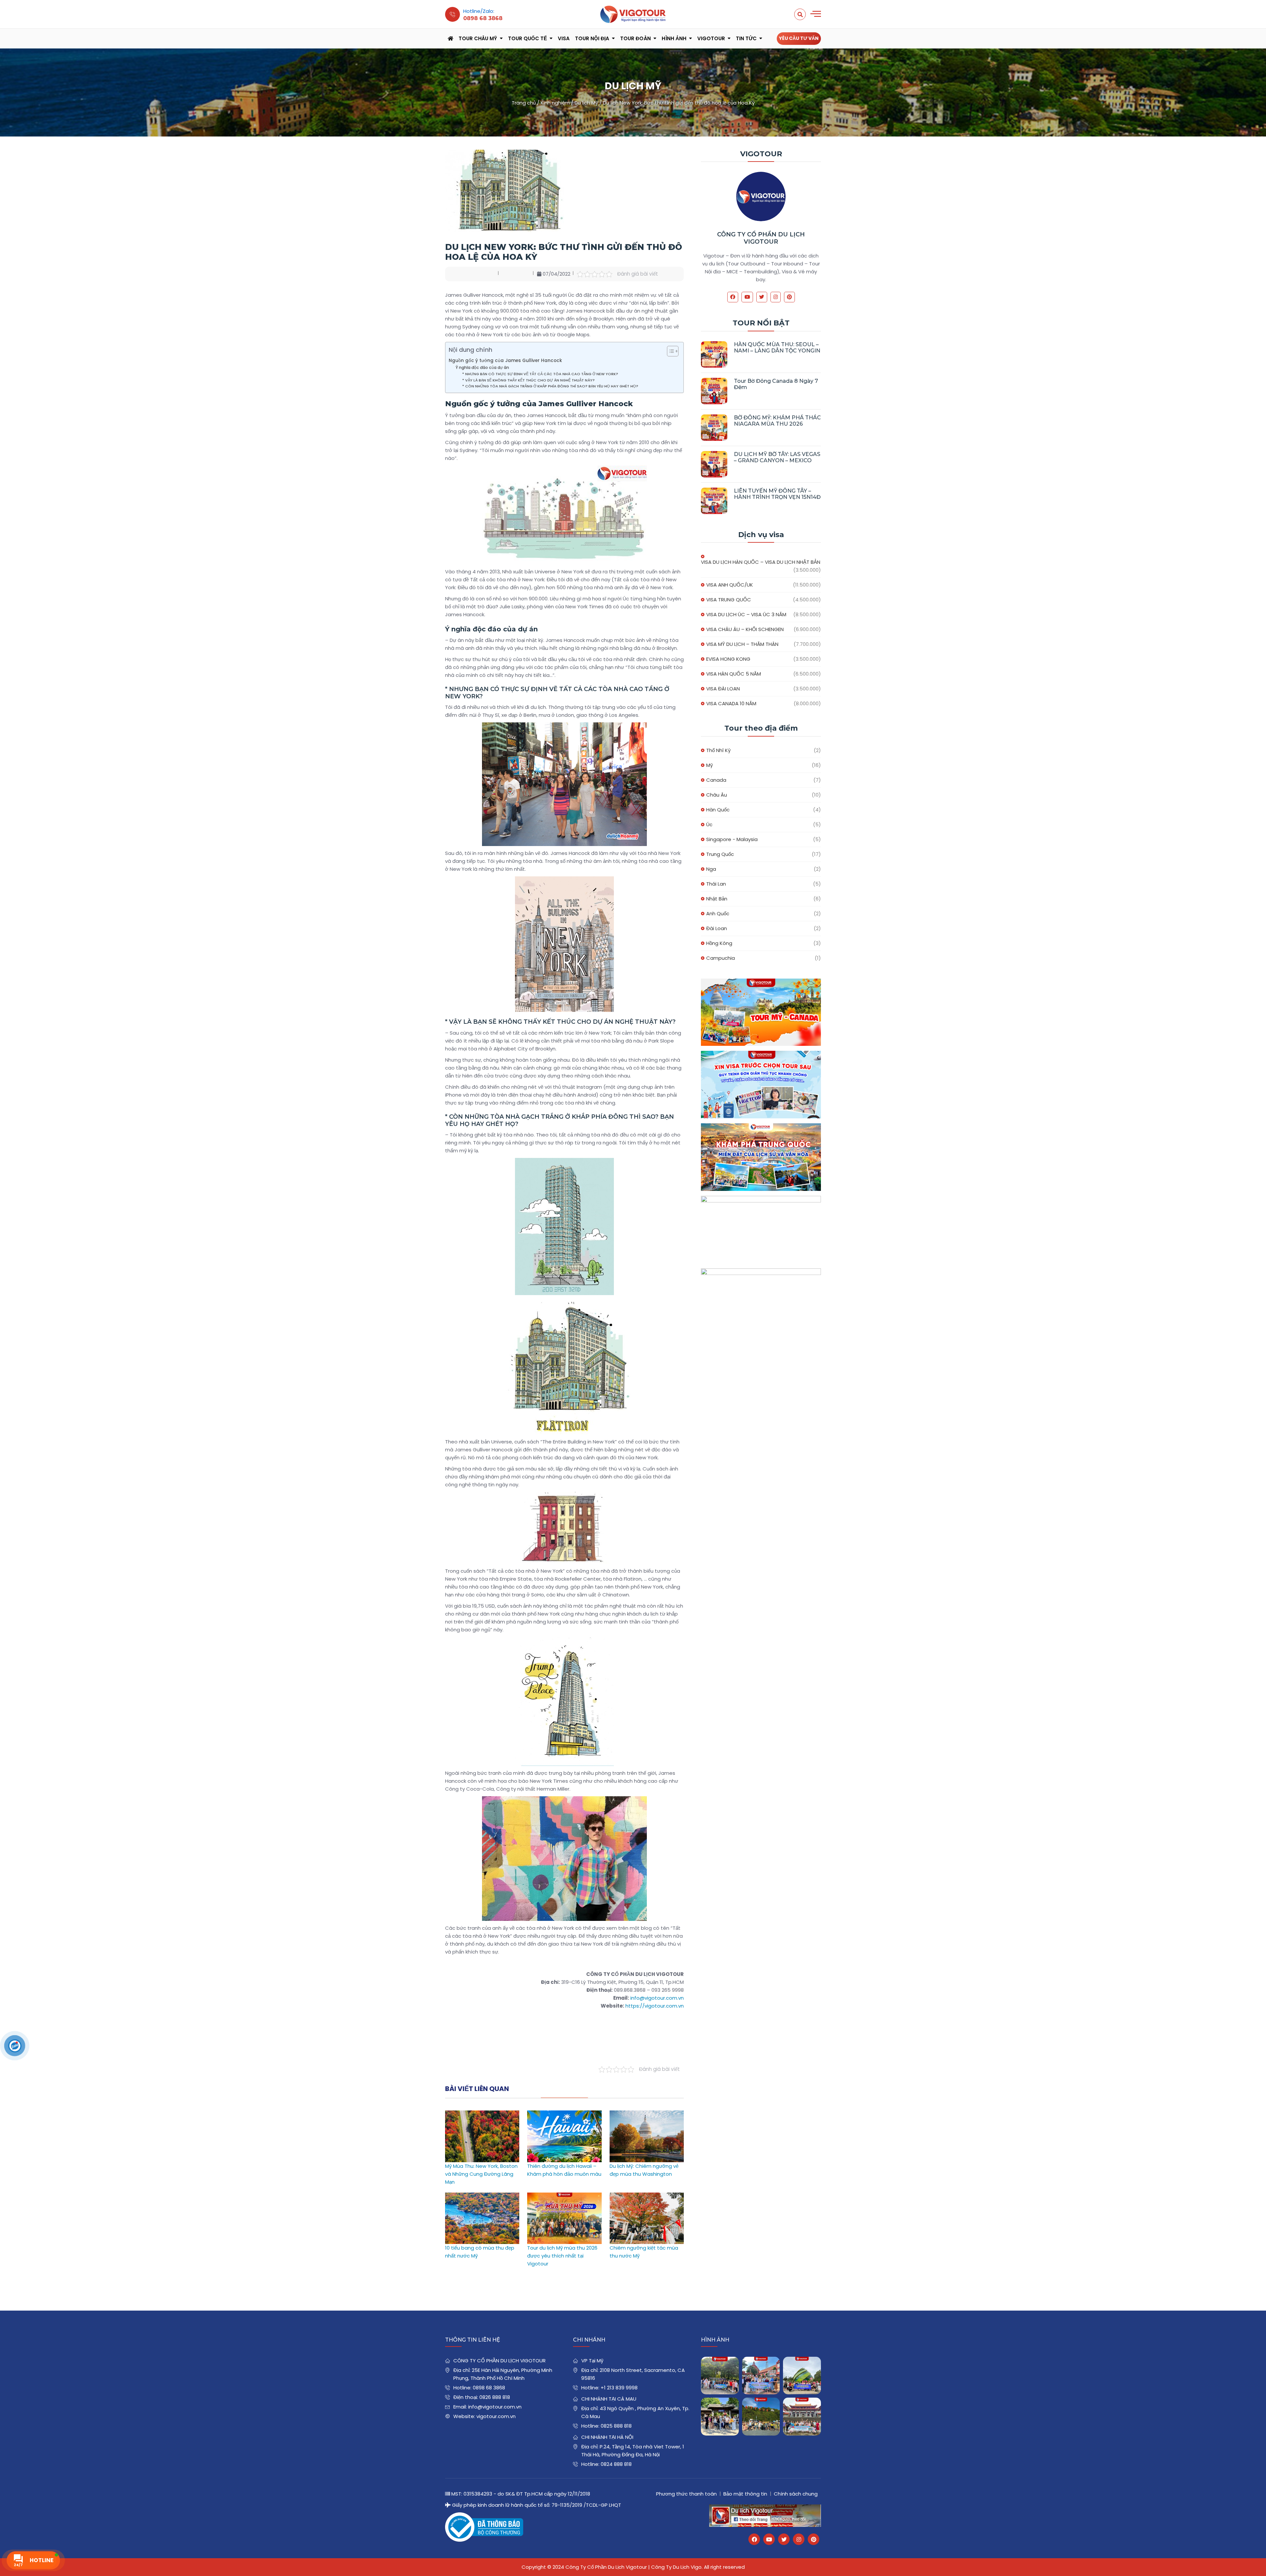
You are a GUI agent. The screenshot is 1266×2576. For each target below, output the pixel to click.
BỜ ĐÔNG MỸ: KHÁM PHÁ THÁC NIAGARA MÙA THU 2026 (777, 421)
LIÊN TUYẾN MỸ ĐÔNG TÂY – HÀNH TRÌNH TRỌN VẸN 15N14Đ (777, 494)
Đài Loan (717, 928)
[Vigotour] (633, 14)
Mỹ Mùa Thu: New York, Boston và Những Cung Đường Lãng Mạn (481, 2174)
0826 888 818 (495, 2397)
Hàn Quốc (718, 810)
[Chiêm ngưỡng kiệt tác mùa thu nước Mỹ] (647, 2196)
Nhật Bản (717, 899)
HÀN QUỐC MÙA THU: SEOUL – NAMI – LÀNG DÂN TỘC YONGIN (777, 348)
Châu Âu (717, 795)
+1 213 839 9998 (619, 2388)
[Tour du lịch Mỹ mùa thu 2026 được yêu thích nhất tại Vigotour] (564, 2196)
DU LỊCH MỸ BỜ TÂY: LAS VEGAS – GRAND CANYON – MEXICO (777, 457)
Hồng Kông (719, 943)
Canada (716, 780)
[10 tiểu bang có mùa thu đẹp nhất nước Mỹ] (482, 2196)
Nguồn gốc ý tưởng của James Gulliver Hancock (505, 361)
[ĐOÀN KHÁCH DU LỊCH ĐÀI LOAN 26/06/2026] (802, 2417)
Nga (711, 869)
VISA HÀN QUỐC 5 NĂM (734, 674)
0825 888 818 (616, 2426)
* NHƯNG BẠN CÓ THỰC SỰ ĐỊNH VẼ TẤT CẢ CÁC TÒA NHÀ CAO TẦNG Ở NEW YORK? (540, 374)
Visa (564, 38)
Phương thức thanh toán (686, 2494)
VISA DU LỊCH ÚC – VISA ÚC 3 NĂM (746, 614)
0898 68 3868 (489, 2388)
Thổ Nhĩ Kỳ (718, 750)
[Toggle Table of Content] (669, 351)
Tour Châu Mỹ (478, 38)
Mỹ (709, 765)
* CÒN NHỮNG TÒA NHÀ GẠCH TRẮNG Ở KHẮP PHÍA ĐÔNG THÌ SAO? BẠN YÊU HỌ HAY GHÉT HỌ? (550, 386)
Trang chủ (524, 103)
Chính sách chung (796, 2494)
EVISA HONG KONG (728, 659)
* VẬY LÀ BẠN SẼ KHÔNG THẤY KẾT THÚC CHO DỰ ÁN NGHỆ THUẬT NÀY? (528, 380)
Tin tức (746, 38)
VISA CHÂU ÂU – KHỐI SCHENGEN (745, 629)
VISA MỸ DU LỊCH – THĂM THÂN (742, 644)
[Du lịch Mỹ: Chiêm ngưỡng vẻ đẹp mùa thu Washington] (647, 2114)
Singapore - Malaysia (732, 839)
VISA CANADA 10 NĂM (731, 703)
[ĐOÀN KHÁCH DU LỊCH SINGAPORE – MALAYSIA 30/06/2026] (761, 2376)
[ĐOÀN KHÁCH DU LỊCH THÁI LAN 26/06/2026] (761, 2417)
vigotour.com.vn (496, 2416)
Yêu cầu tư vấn (799, 38)
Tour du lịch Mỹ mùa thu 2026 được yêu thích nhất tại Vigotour (562, 2256)
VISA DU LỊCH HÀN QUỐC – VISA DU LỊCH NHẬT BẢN (761, 562)
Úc (709, 824)
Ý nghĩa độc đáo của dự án (482, 367)
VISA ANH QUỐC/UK (730, 585)
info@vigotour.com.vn (657, 1998)
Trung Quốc (720, 854)
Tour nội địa (592, 38)
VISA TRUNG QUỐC (729, 600)
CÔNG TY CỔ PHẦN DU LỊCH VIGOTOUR (761, 238)
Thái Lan (716, 884)
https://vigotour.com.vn (655, 2006)
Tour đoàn (635, 38)
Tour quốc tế (527, 38)
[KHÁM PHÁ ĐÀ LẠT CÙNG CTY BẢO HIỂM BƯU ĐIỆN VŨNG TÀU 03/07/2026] (802, 2376)
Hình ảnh (674, 38)
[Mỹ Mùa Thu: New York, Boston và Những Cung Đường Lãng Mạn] (482, 2114)
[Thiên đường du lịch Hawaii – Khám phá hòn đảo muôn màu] (564, 2114)
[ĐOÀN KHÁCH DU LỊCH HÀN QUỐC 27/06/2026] (720, 2417)
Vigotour (711, 38)
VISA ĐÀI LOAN (723, 689)
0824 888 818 (616, 2464)
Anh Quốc (718, 913)
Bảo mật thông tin (745, 2494)
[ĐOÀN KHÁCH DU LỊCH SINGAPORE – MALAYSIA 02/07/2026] (720, 2376)
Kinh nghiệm (555, 103)
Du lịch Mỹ (586, 103)
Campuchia (721, 958)
